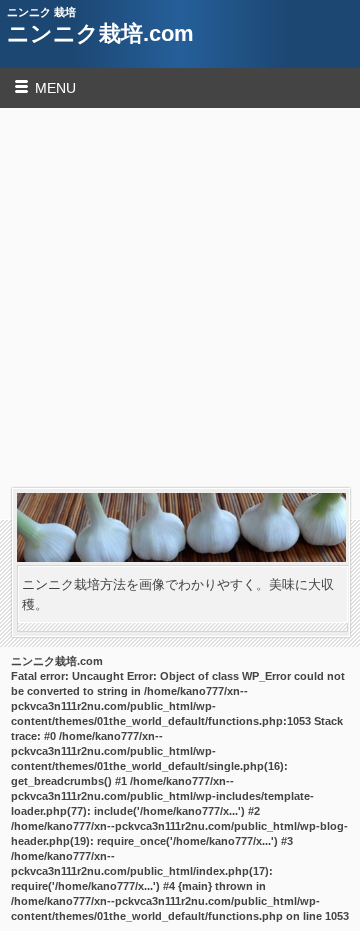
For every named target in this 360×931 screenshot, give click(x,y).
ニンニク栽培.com (100, 33)
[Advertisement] (180, 298)
